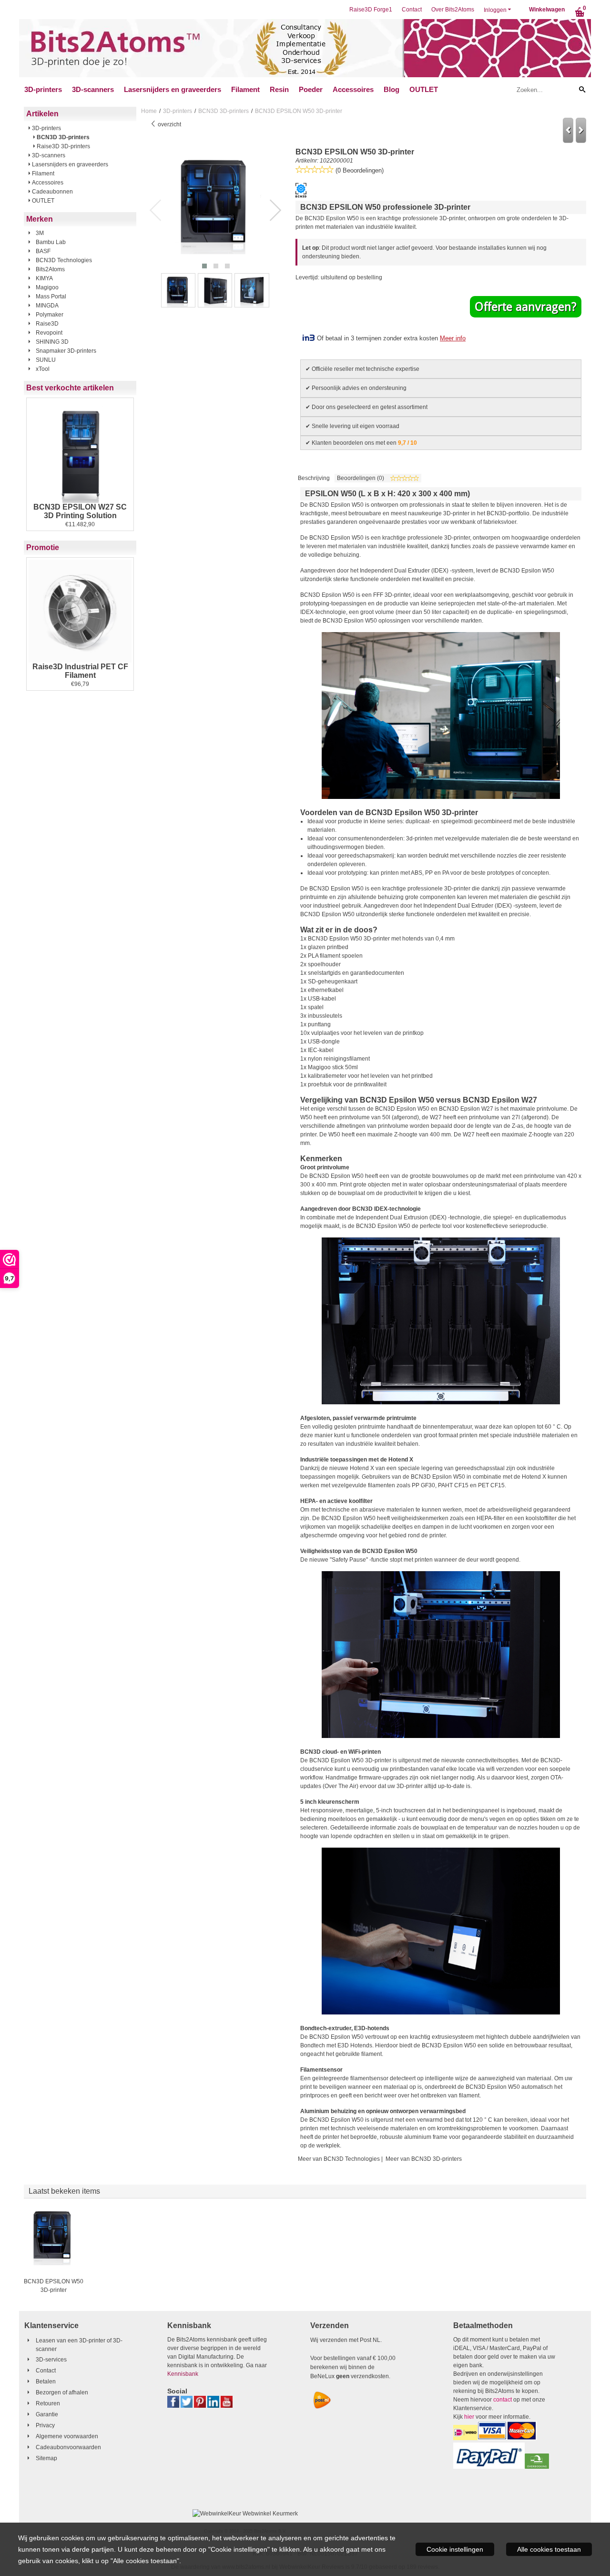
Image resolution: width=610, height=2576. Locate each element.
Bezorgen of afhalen (62, 2392)
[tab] (314, 478)
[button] (204, 266)
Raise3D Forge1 (371, 10)
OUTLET (424, 89)
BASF (43, 251)
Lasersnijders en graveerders (173, 89)
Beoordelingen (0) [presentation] (361, 478)
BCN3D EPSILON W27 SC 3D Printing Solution (80, 511)
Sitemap (46, 2458)
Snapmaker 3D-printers (66, 351)
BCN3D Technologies (64, 260)
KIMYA (44, 278)
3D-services (51, 2360)
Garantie (47, 2414)
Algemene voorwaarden (67, 2436)
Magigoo (47, 287)
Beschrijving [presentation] (314, 478)
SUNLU (46, 360)
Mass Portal (51, 296)
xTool (43, 369)
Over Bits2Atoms (453, 10)
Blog (391, 89)
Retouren (48, 2403)
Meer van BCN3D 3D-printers (424, 2159)
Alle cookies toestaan (549, 2549)
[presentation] (156, 211)
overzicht (169, 124)
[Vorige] (568, 130)
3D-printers (43, 89)
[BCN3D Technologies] (301, 196)
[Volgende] (581, 130)
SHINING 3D (52, 342)
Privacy (45, 2425)
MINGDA (47, 306)
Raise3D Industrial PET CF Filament (80, 671)
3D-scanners (93, 89)
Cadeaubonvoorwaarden (68, 2447)
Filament (245, 89)
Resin (279, 89)
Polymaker (50, 315)
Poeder (311, 89)
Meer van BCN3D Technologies (339, 2159)
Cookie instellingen (455, 2549)
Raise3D (47, 324)
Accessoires (353, 89)
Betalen (46, 2382)
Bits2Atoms (50, 269)
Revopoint (49, 333)
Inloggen (495, 10)
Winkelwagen (547, 10)
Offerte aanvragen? (526, 307)
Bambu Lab (51, 242)
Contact (412, 10)
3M (40, 233)
